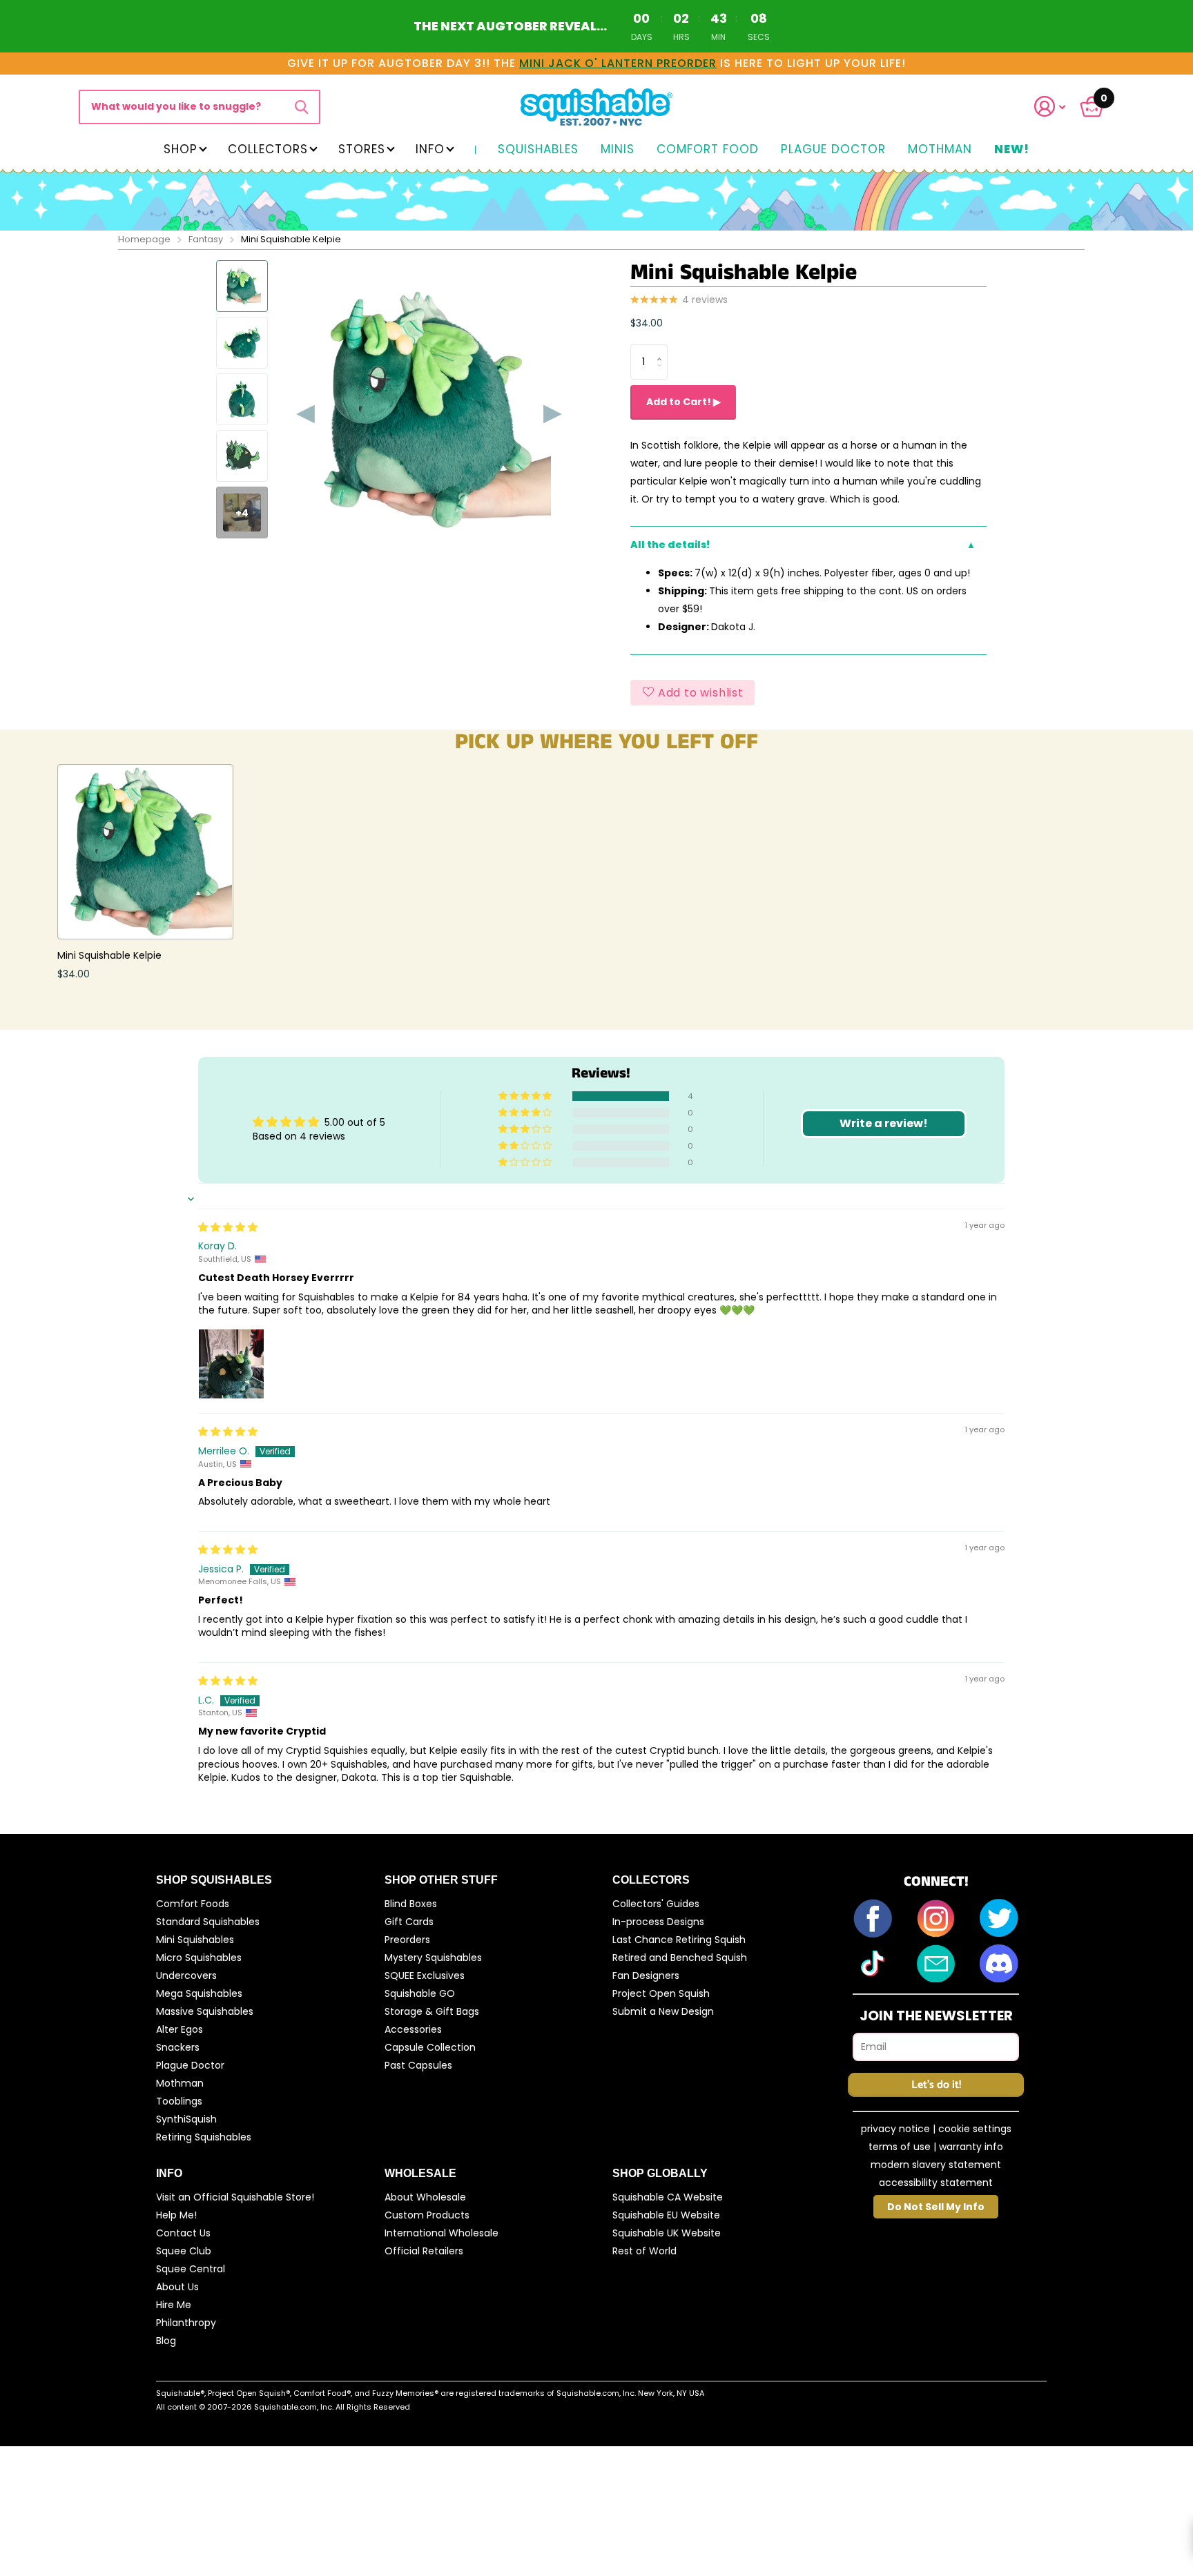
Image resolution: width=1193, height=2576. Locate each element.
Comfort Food (708, 150)
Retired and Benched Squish (680, 1958)
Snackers (178, 2047)
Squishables (538, 150)
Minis (618, 150)
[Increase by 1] (662, 350)
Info (430, 149)
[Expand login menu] (1050, 107)
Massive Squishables (205, 2011)
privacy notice (895, 2129)
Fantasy (206, 239)
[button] (1058, 107)
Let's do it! (936, 2085)
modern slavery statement (936, 2165)
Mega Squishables (199, 1993)
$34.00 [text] (647, 323)
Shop (181, 149)
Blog (166, 2341)
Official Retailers (424, 2251)
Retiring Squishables (204, 2137)
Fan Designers (646, 1975)
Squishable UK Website (667, 2233)
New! (1012, 150)
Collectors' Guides (656, 1904)
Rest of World (644, 2251)
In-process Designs (658, 1922)
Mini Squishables (195, 1940)
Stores (362, 149)
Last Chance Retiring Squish (679, 1940)
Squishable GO (420, 1993)
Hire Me (174, 2305)
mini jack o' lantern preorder (618, 63)
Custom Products (427, 2215)
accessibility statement (936, 2183)
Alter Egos (180, 2029)
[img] (228, 1227)
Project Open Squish (661, 1993)
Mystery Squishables (433, 1958)
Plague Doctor (833, 150)
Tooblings (179, 2101)
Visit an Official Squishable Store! (235, 2197)
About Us (177, 2287)
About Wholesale (425, 2197)
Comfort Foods (193, 1904)
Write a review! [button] (884, 1123)
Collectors (268, 149)
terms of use (900, 2147)
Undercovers (186, 1975)
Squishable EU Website (666, 2215)
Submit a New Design (663, 2011)
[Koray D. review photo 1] (231, 1362)
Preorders (407, 1940)
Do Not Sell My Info (936, 2207)
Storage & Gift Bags (432, 2011)
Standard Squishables (208, 1922)
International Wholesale (442, 2233)
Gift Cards (409, 1922)
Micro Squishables (199, 1958)
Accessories (413, 2029)
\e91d (301, 107)
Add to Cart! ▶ (683, 402)
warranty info (971, 2147)
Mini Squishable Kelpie (109, 955)
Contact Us (183, 2233)
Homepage (144, 239)
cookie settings (975, 2129)
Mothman (940, 150)
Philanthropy (186, 2323)
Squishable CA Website (668, 2197)
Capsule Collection (430, 2047)
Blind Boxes (411, 1904)
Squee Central (191, 2269)
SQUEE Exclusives (425, 1975)
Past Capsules (418, 2065)
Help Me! (176, 2215)
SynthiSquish (186, 2119)
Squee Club (184, 2251)
